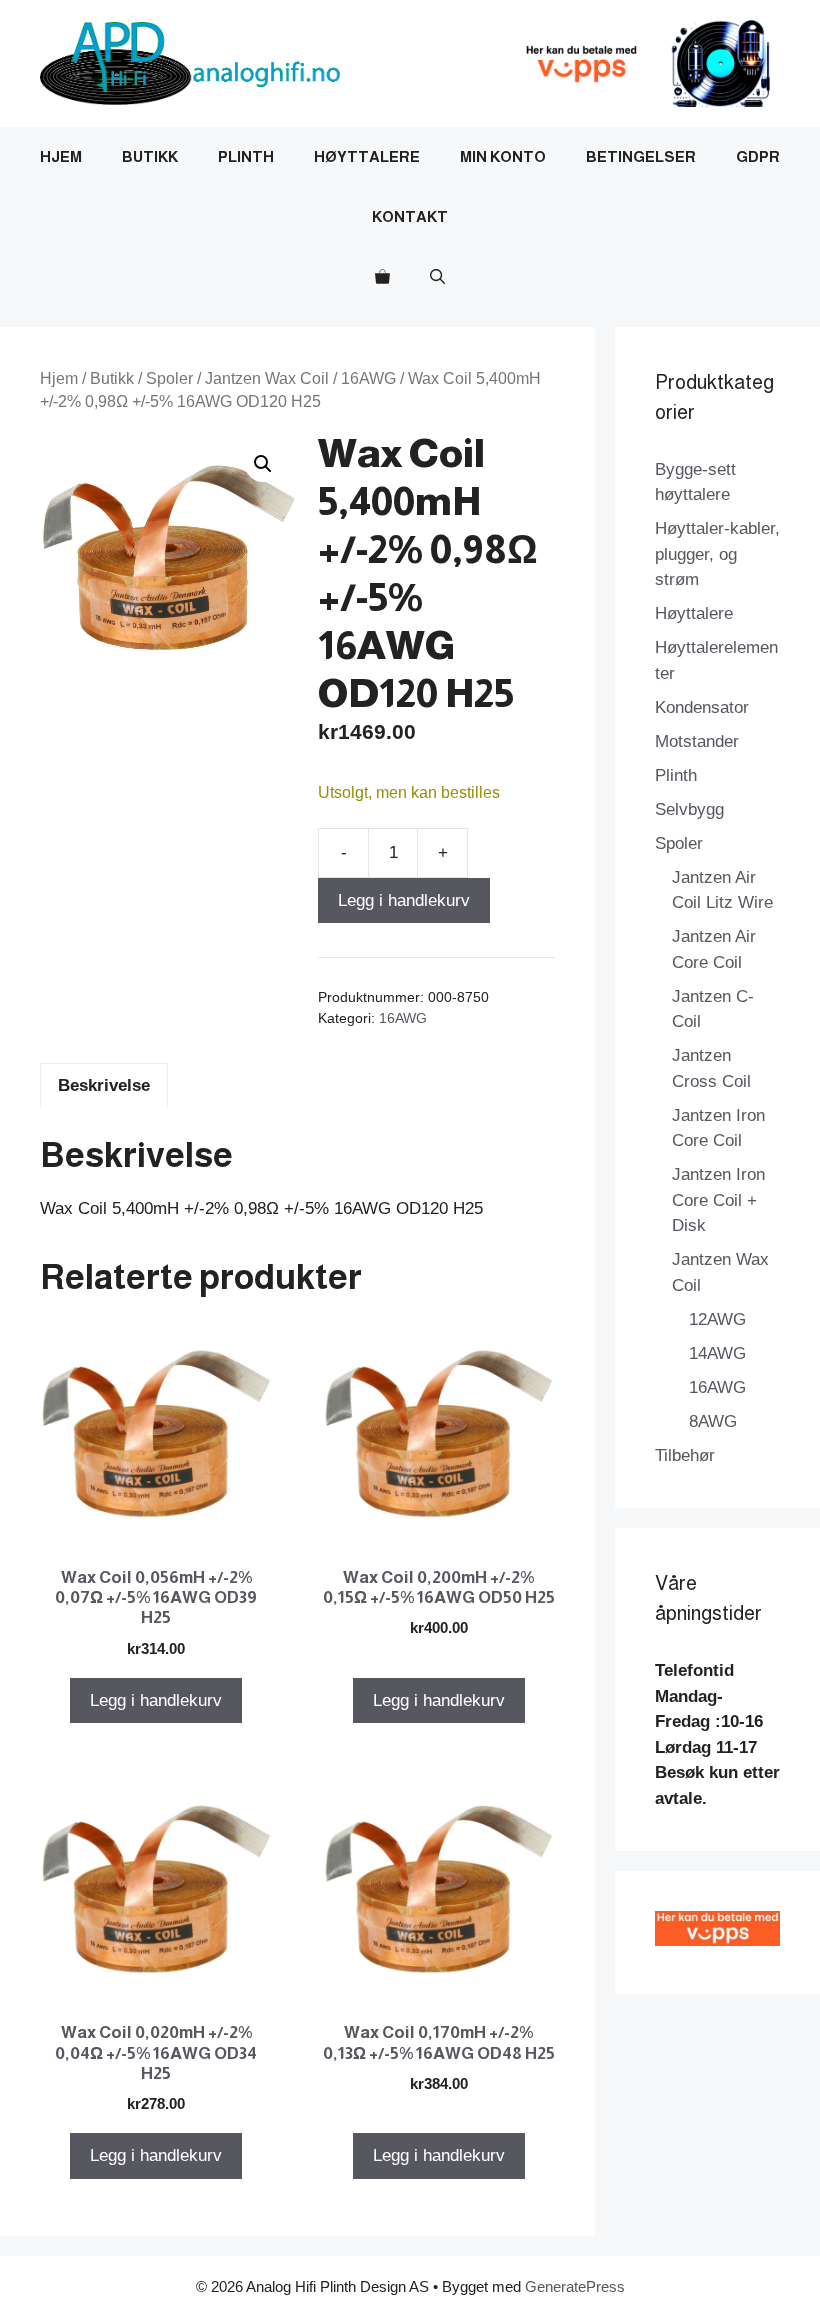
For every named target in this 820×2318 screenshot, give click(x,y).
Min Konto (503, 156)
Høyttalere (367, 156)
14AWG (717, 1353)
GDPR (758, 156)
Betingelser (641, 156)
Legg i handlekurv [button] (156, 1700)
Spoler (169, 378)
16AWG (368, 378)
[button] (437, 277)
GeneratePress (575, 2286)
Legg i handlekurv (404, 900)
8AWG (713, 1421)
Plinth (246, 156)
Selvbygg (689, 809)
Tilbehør (685, 1455)
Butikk (150, 156)
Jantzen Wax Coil (267, 378)
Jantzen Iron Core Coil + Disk (718, 1200)
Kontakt (410, 216)
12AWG (717, 1319)
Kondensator (702, 707)
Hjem (61, 156)
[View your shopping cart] (382, 277)
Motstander (697, 741)
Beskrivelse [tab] (104, 1085)
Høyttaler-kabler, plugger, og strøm (717, 554)
